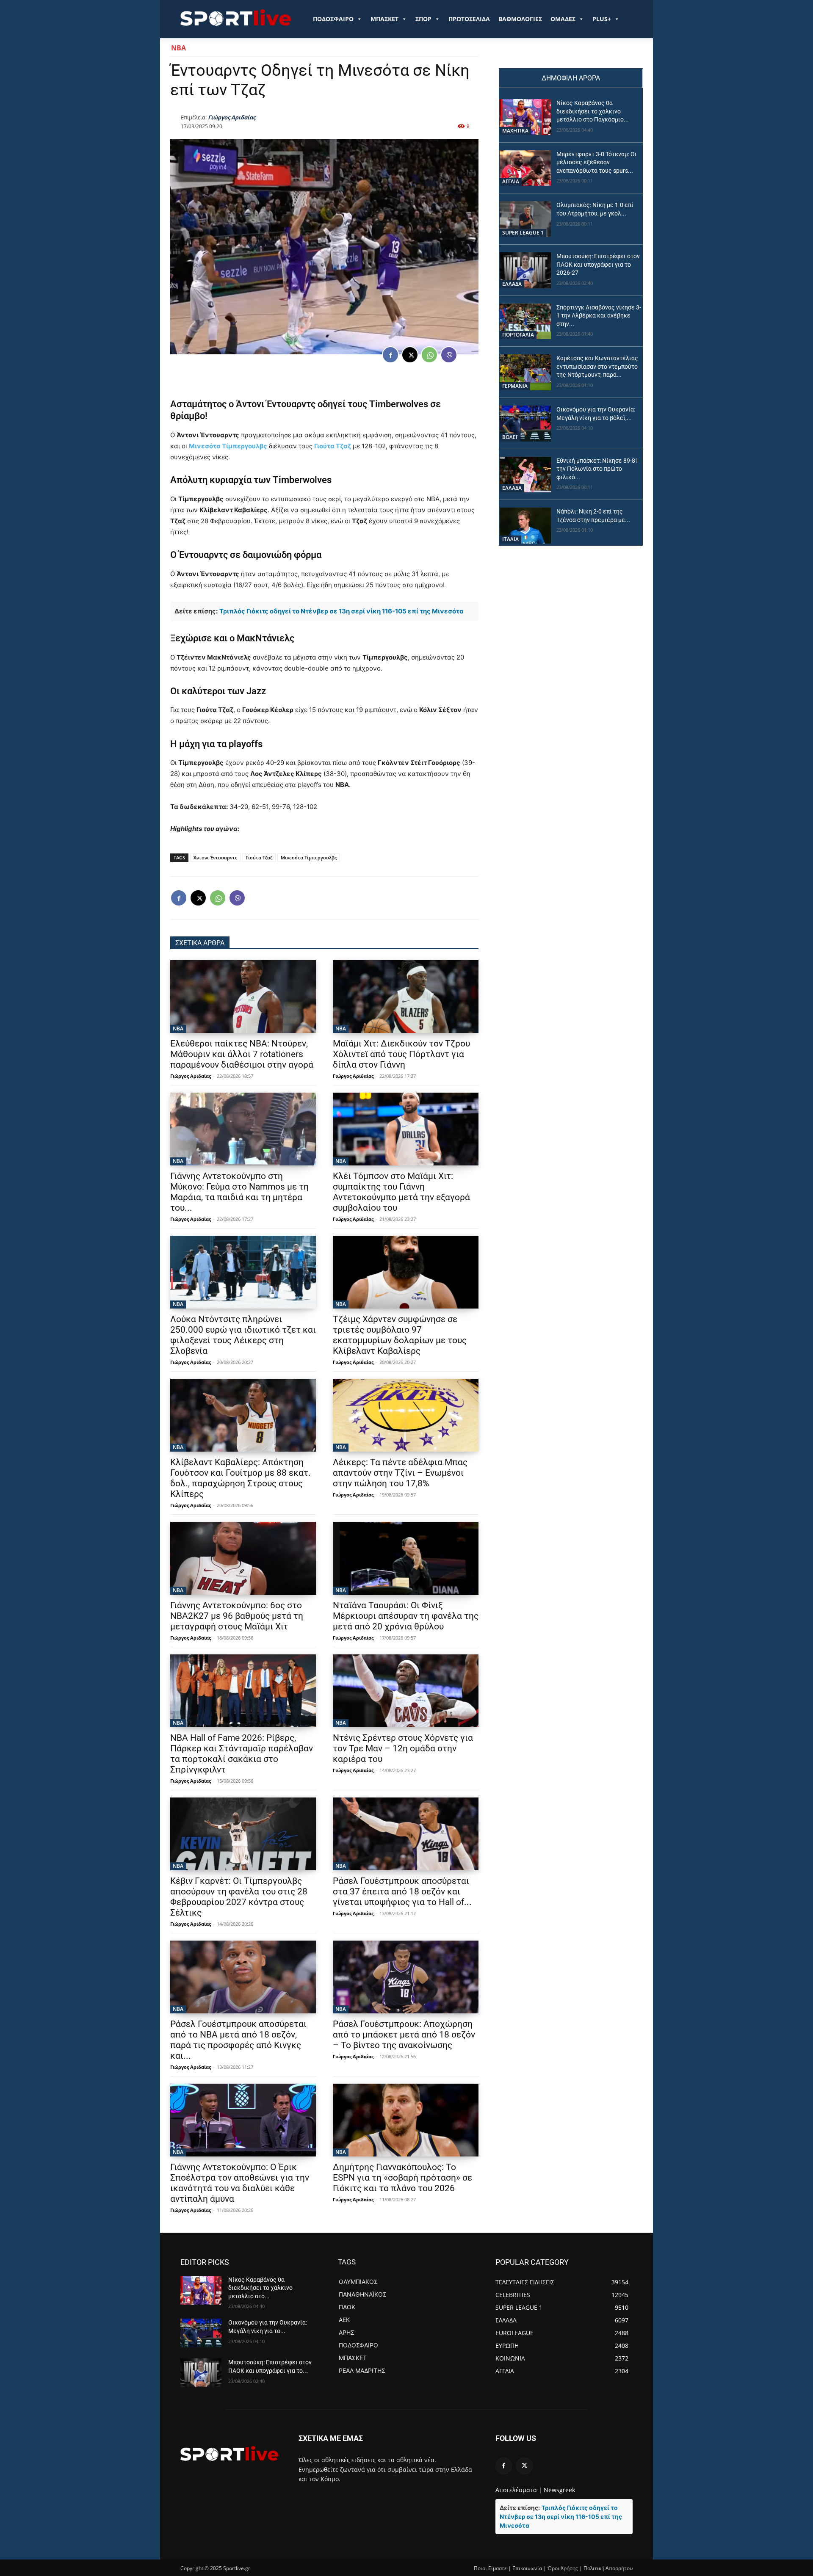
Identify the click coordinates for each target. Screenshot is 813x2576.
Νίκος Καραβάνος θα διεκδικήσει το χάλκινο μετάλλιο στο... (260, 2288)
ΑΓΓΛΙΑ (511, 181)
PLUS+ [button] (602, 19)
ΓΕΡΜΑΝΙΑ (515, 386)
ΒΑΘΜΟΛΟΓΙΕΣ (520, 19)
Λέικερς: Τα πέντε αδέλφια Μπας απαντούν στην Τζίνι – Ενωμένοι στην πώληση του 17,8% (400, 1473)
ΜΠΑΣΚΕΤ (384, 19)
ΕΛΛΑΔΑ (512, 284)
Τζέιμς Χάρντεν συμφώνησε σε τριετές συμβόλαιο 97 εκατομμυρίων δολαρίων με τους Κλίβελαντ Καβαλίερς (400, 1335)
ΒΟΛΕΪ (510, 437)
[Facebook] (390, 355)
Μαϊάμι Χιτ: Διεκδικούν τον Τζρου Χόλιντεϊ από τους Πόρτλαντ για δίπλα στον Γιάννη (401, 1054)
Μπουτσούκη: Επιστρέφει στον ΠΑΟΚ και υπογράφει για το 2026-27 (598, 264)
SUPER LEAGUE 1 (523, 233)
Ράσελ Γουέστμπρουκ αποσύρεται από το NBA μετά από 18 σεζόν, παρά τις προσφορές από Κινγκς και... (238, 2040)
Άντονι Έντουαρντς (276, 404)
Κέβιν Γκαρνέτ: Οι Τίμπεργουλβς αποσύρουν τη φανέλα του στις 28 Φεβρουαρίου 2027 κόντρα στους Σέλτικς (239, 1897)
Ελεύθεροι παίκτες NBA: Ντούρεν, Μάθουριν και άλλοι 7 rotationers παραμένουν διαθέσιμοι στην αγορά (242, 1054)
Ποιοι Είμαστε (490, 2568)
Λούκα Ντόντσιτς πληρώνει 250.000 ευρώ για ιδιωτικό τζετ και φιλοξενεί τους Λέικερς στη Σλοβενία (243, 1335)
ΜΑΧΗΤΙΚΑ (515, 131)
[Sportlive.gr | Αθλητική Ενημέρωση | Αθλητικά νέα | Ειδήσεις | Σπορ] (229, 2453)
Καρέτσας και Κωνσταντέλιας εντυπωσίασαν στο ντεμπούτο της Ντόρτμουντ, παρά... (597, 366)
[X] (410, 355)
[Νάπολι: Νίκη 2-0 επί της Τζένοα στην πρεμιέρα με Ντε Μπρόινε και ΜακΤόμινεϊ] (525, 526)
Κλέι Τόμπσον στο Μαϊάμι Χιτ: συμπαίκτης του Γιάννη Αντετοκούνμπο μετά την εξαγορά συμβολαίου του (401, 1192)
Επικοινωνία (527, 2568)
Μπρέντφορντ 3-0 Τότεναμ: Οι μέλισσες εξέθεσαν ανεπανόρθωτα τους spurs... (597, 162)
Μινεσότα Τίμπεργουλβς (228, 446)
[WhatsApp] (429, 355)
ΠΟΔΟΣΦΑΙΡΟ (333, 19)
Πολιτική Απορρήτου (608, 2568)
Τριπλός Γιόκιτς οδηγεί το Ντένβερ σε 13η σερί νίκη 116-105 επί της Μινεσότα (342, 611)
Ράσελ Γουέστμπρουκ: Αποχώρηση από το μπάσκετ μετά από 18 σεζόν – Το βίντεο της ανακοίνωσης (404, 2035)
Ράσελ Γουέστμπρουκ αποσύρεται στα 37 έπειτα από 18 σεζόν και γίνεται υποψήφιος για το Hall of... (402, 1891)
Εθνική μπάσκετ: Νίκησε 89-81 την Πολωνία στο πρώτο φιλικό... (597, 469)
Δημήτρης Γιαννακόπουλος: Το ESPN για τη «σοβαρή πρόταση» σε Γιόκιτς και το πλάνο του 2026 (402, 2178)
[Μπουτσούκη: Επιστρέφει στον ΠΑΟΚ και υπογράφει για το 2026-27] (525, 270)
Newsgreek (559, 2490)
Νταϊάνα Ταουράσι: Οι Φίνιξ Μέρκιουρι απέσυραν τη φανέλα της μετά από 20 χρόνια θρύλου (406, 1616)
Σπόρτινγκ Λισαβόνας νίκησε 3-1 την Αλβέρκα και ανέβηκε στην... (599, 316)
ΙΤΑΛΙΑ (510, 539)
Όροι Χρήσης (563, 2568)
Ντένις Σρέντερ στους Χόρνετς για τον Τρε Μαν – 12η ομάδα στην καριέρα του (403, 1748)
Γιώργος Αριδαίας (232, 117)
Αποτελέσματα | (519, 2490)
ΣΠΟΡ (423, 19)
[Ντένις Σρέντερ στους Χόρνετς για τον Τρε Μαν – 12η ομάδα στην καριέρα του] (406, 1691)
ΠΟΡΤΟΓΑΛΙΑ (518, 335)
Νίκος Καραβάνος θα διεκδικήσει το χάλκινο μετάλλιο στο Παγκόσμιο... (593, 111)
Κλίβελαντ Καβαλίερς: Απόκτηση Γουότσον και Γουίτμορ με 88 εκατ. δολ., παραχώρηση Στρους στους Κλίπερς (241, 1478)
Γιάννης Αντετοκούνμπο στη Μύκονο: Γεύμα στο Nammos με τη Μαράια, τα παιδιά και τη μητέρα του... (239, 1192)
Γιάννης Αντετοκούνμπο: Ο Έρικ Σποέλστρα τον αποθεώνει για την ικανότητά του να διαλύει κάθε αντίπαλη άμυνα (240, 2183)
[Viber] (449, 355)
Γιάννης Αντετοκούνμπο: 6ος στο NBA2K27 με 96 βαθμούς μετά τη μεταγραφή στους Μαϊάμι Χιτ (237, 1616)
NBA (178, 48)
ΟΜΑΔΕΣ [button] (563, 19)
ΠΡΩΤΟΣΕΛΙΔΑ (469, 19)
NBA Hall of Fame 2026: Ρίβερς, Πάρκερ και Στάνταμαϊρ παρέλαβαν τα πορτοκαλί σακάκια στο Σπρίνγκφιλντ (242, 1754)
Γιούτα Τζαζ (333, 446)
